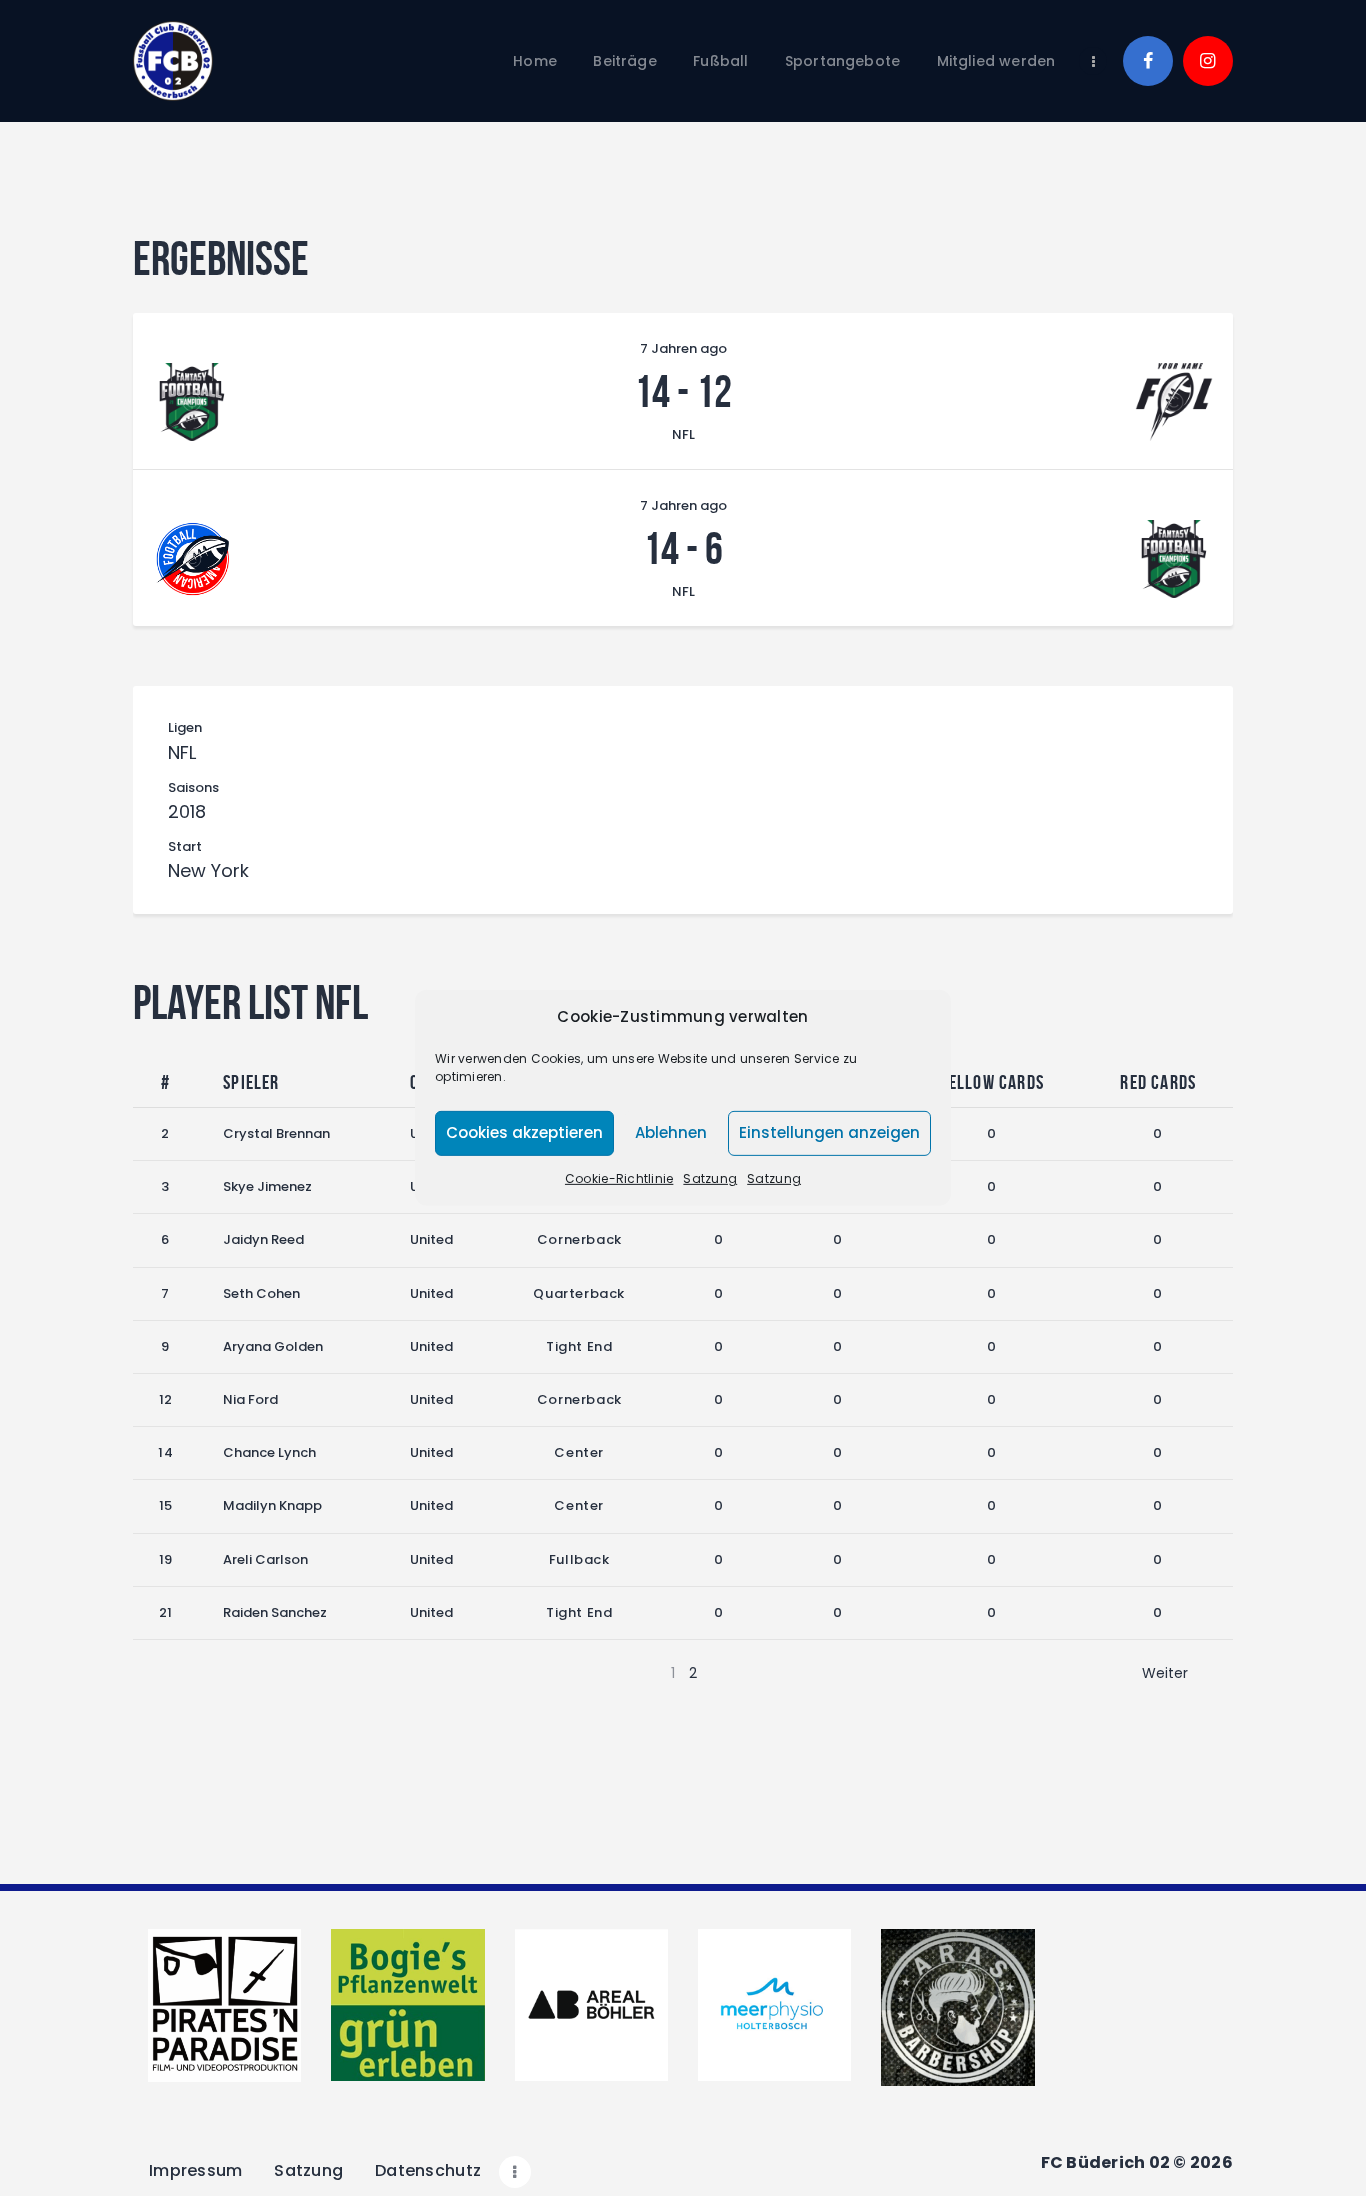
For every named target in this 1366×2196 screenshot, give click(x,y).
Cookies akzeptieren (524, 1132)
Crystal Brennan (276, 1133)
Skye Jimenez (267, 1186)
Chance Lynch (269, 1452)
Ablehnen (671, 1132)
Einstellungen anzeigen (829, 1132)
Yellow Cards (992, 1082)
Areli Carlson (265, 1559)
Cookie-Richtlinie (619, 1178)
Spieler (251, 1082)
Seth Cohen (261, 1293)
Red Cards (1158, 1082)
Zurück (201, 1673)
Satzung (710, 1178)
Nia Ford (250, 1399)
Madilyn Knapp (272, 1505)
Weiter (1165, 1673)
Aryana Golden (273, 1346)
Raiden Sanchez (275, 1612)
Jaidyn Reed (263, 1239)
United (431, 1239)
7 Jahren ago (683, 348)
